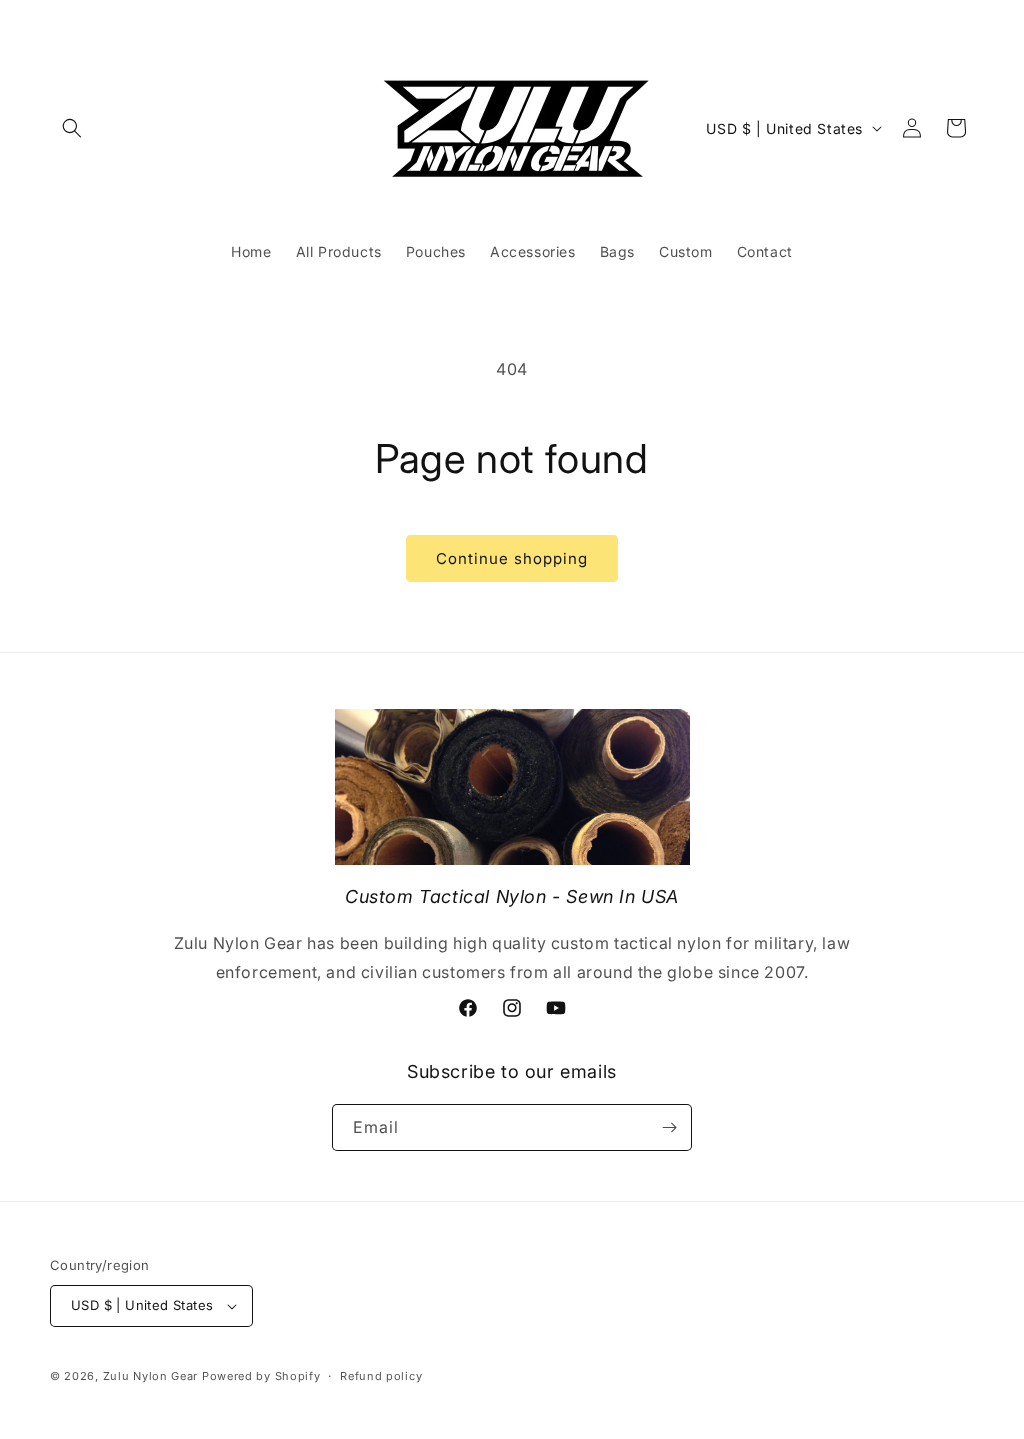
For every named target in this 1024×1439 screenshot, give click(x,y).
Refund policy (381, 1376)
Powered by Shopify (261, 1376)
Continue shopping (512, 558)
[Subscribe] (669, 1127)
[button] (72, 128)
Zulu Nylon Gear (151, 1376)
